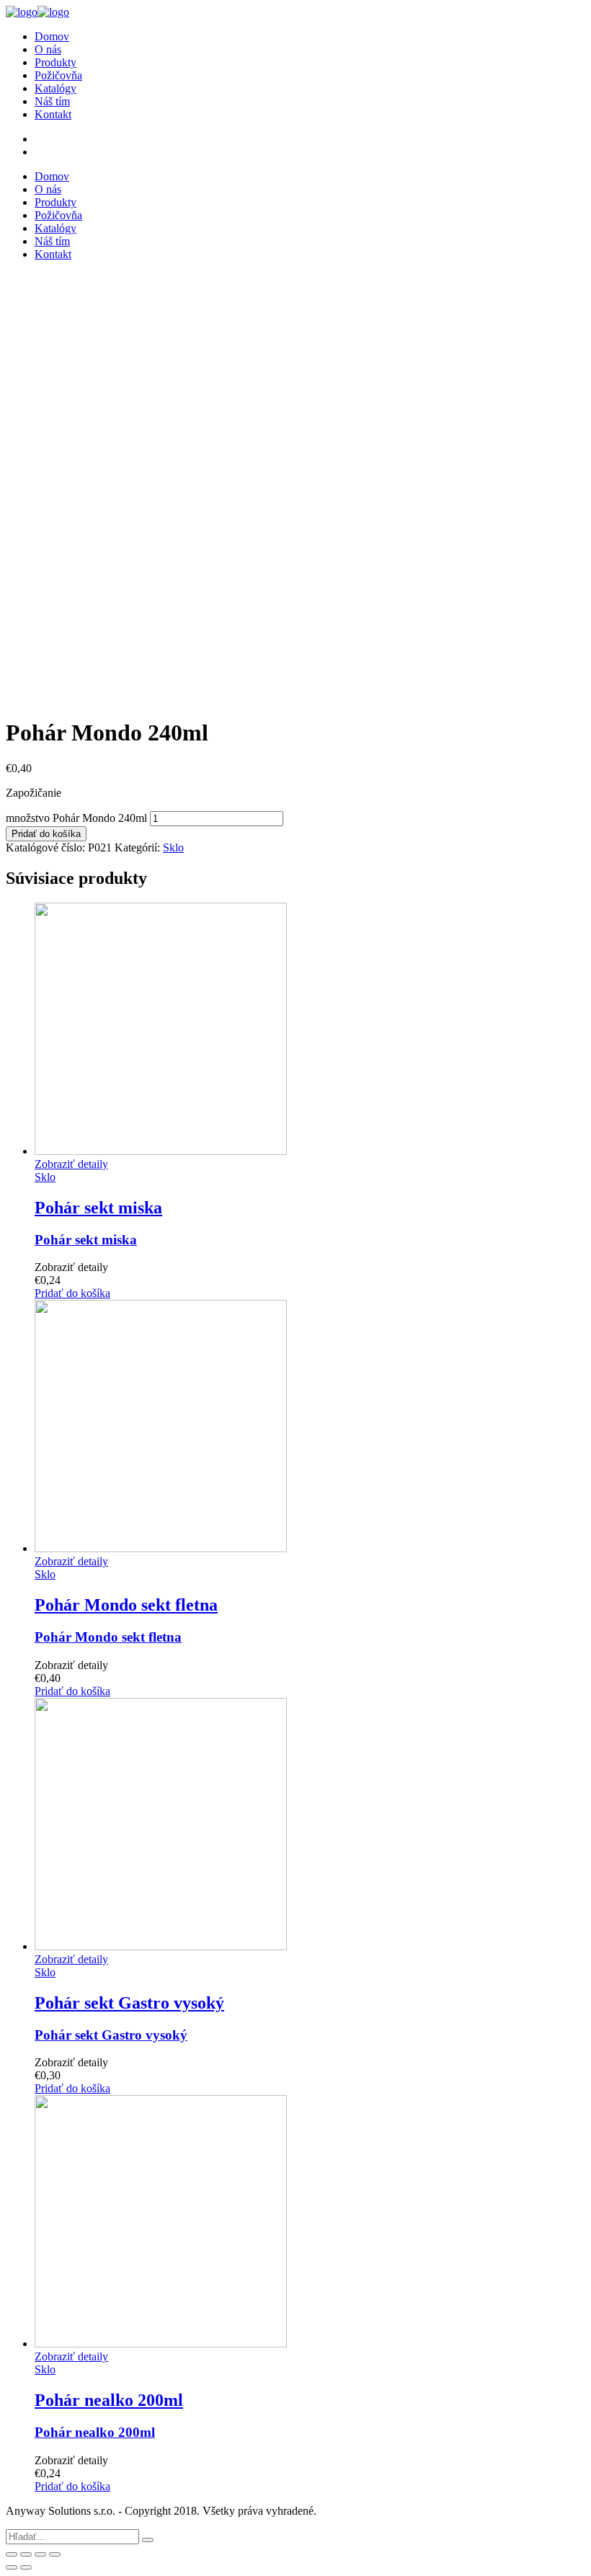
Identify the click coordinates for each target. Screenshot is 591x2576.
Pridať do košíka (46, 834)
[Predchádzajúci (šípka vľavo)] (12, 2567)
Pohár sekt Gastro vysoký (111, 2035)
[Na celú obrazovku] (40, 2554)
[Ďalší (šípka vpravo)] (26, 2567)
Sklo (173, 847)
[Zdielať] (26, 2554)
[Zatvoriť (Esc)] (12, 2554)
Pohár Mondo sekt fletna (108, 1637)
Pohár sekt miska (86, 1240)
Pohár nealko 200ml (95, 2432)
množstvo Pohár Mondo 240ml (76, 818)
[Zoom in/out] (55, 2554)
